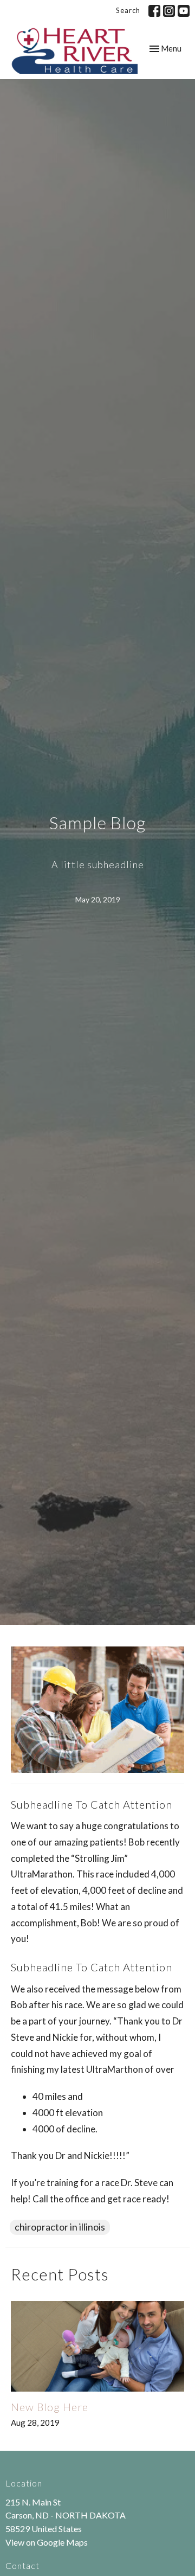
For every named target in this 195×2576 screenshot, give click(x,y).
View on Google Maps (47, 2542)
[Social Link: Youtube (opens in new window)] (184, 11)
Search (128, 10)
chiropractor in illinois (60, 2227)
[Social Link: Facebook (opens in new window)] (154, 11)
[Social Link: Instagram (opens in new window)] (169, 11)
